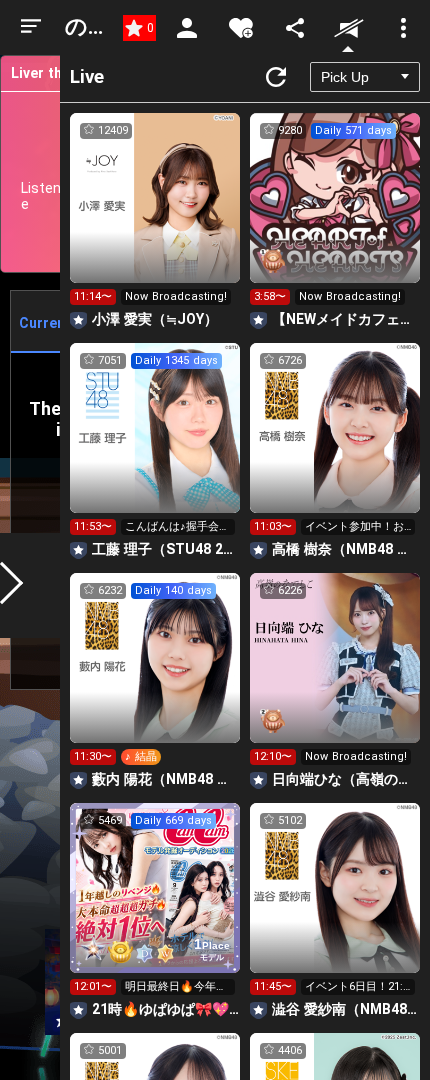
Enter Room (155, 216)
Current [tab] (45, 323)
